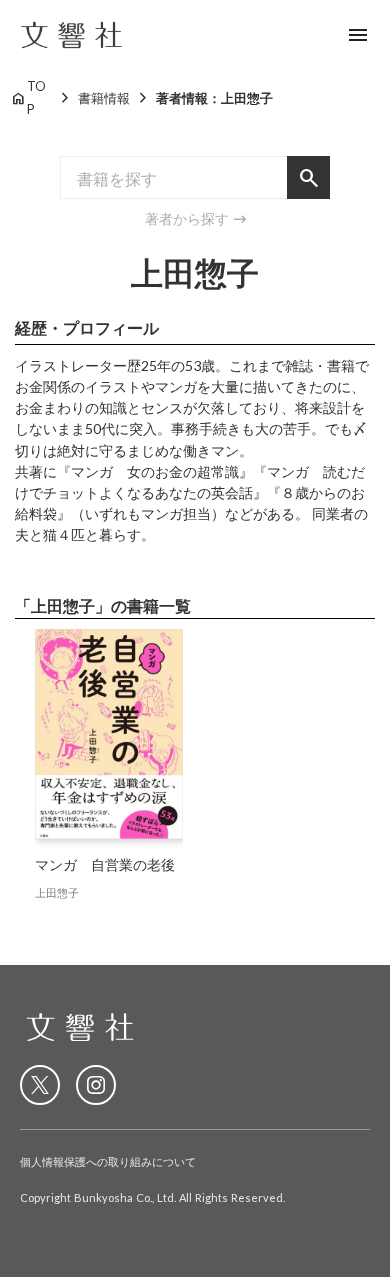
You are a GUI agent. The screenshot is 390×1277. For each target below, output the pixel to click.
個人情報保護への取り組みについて (108, 1161)
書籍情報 (104, 98)
